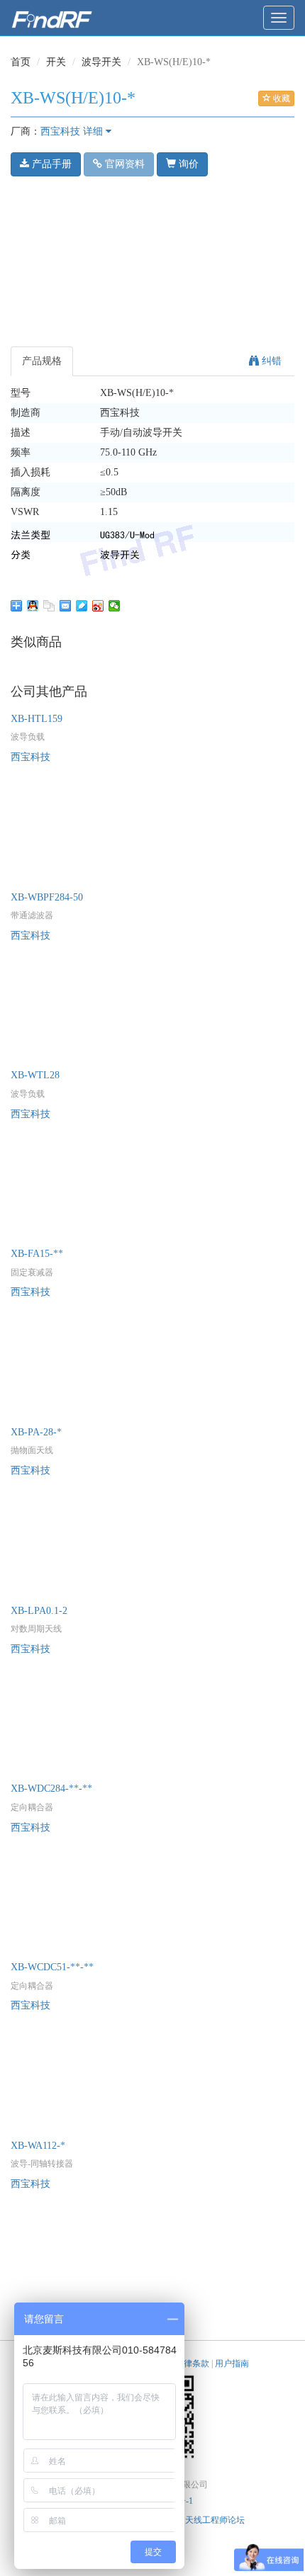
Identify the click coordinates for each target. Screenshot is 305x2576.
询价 (187, 164)
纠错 (270, 361)
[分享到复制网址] (49, 606)
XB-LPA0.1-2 (39, 1611)
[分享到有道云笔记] (82, 606)
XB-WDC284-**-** (51, 1789)
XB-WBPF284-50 (47, 897)
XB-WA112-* (38, 2146)
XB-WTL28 (35, 1075)
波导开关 (101, 62)
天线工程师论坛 (215, 2520)
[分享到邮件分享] (66, 606)
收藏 (281, 98)
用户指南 (232, 2363)
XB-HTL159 (37, 719)
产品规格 (42, 361)
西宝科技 (60, 131)
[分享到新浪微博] (98, 606)
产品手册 (50, 164)
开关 (56, 62)
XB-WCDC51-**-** (52, 1967)
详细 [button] (94, 131)
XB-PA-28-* (36, 1432)
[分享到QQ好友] (33, 606)
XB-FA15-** (37, 1254)
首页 (21, 62)
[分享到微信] (115, 606)
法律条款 (192, 2363)
